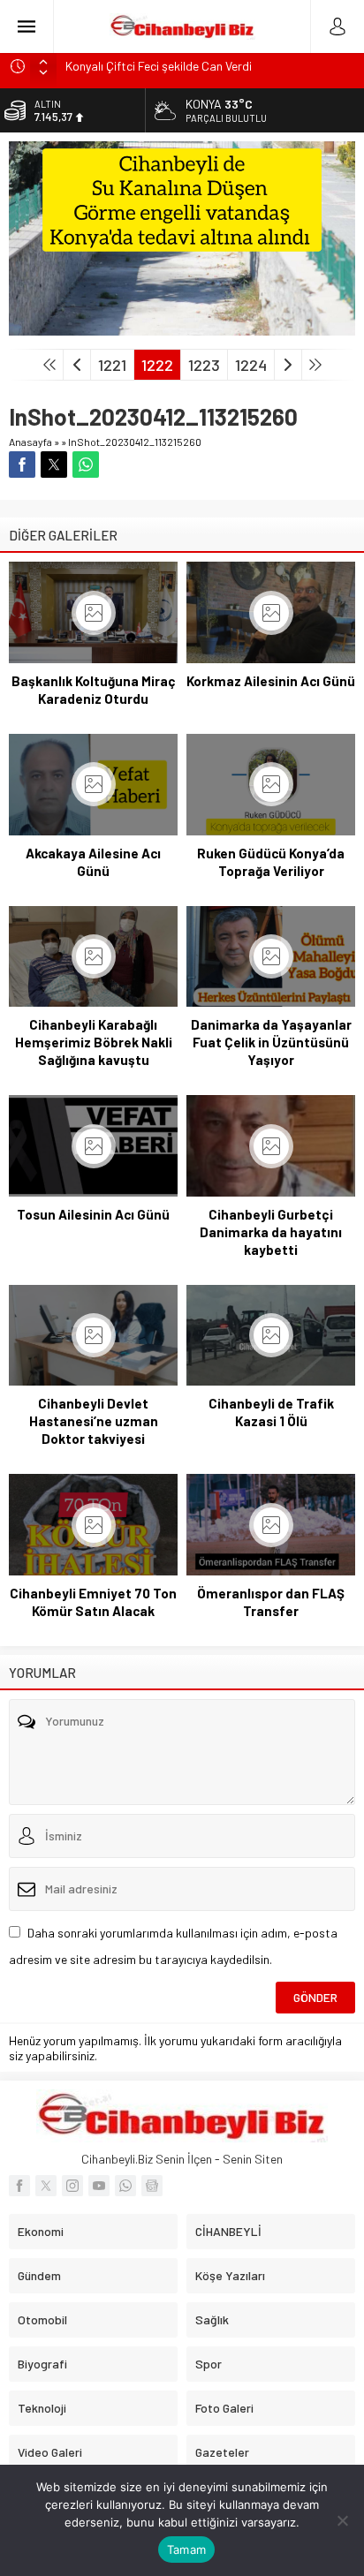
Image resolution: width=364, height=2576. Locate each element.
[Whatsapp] (125, 2186)
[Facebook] (19, 2186)
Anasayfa (30, 442)
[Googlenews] (152, 2186)
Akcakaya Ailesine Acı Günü (93, 862)
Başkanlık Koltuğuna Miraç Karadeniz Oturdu (94, 690)
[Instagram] (72, 2186)
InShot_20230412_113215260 (135, 442)
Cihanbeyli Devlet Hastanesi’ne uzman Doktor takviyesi (94, 1421)
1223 (204, 365)
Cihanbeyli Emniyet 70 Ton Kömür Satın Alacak (93, 1602)
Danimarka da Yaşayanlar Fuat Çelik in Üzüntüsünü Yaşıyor (271, 1042)
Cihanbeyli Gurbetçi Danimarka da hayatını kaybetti (271, 1232)
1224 (251, 365)
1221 (112, 365)
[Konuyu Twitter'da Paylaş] (54, 465)
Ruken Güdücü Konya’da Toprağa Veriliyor (271, 862)
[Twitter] (46, 2186)
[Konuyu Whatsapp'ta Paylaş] (86, 465)
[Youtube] (99, 2186)
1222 (157, 365)
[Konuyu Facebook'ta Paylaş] (22, 465)
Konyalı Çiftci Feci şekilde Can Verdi (159, 66)
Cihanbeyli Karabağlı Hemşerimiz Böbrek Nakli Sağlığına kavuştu (94, 1042)
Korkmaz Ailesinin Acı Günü (271, 681)
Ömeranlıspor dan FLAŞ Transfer (271, 1602)
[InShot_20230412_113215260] (182, 328)
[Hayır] (342, 2520)
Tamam (186, 2550)
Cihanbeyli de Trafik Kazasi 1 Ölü (271, 1412)
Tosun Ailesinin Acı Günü (93, 1214)
